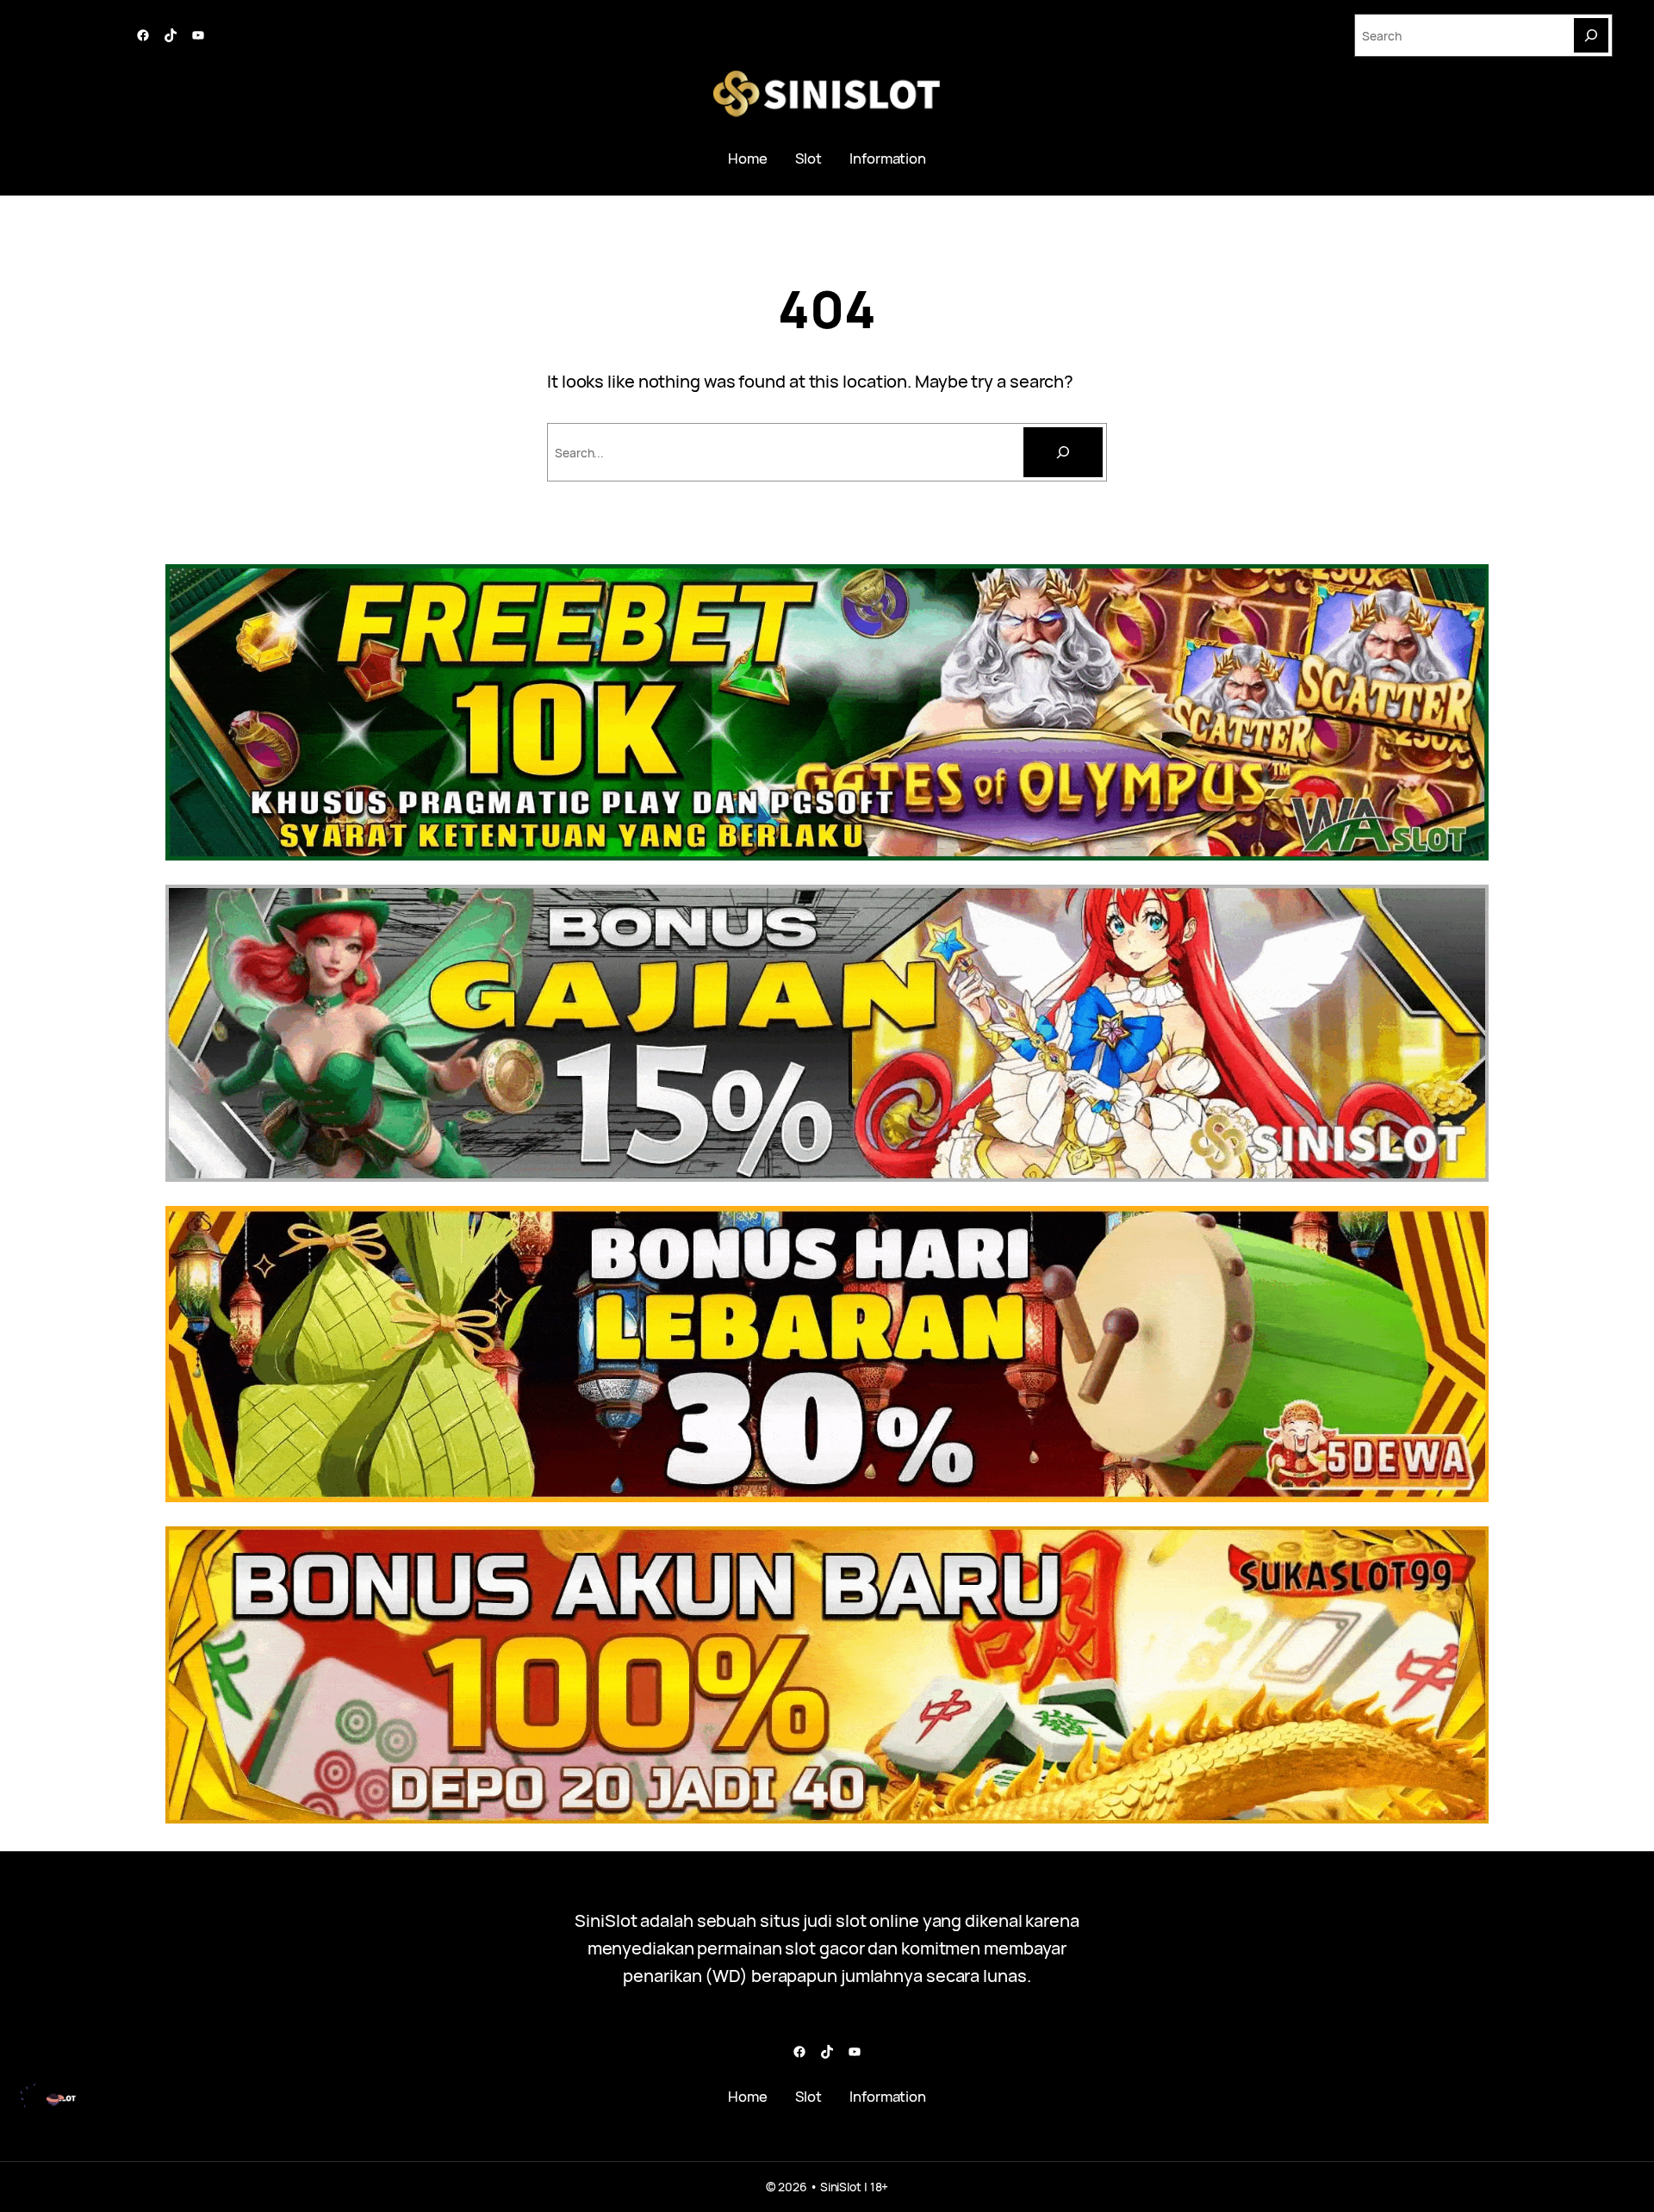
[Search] (1591, 35)
